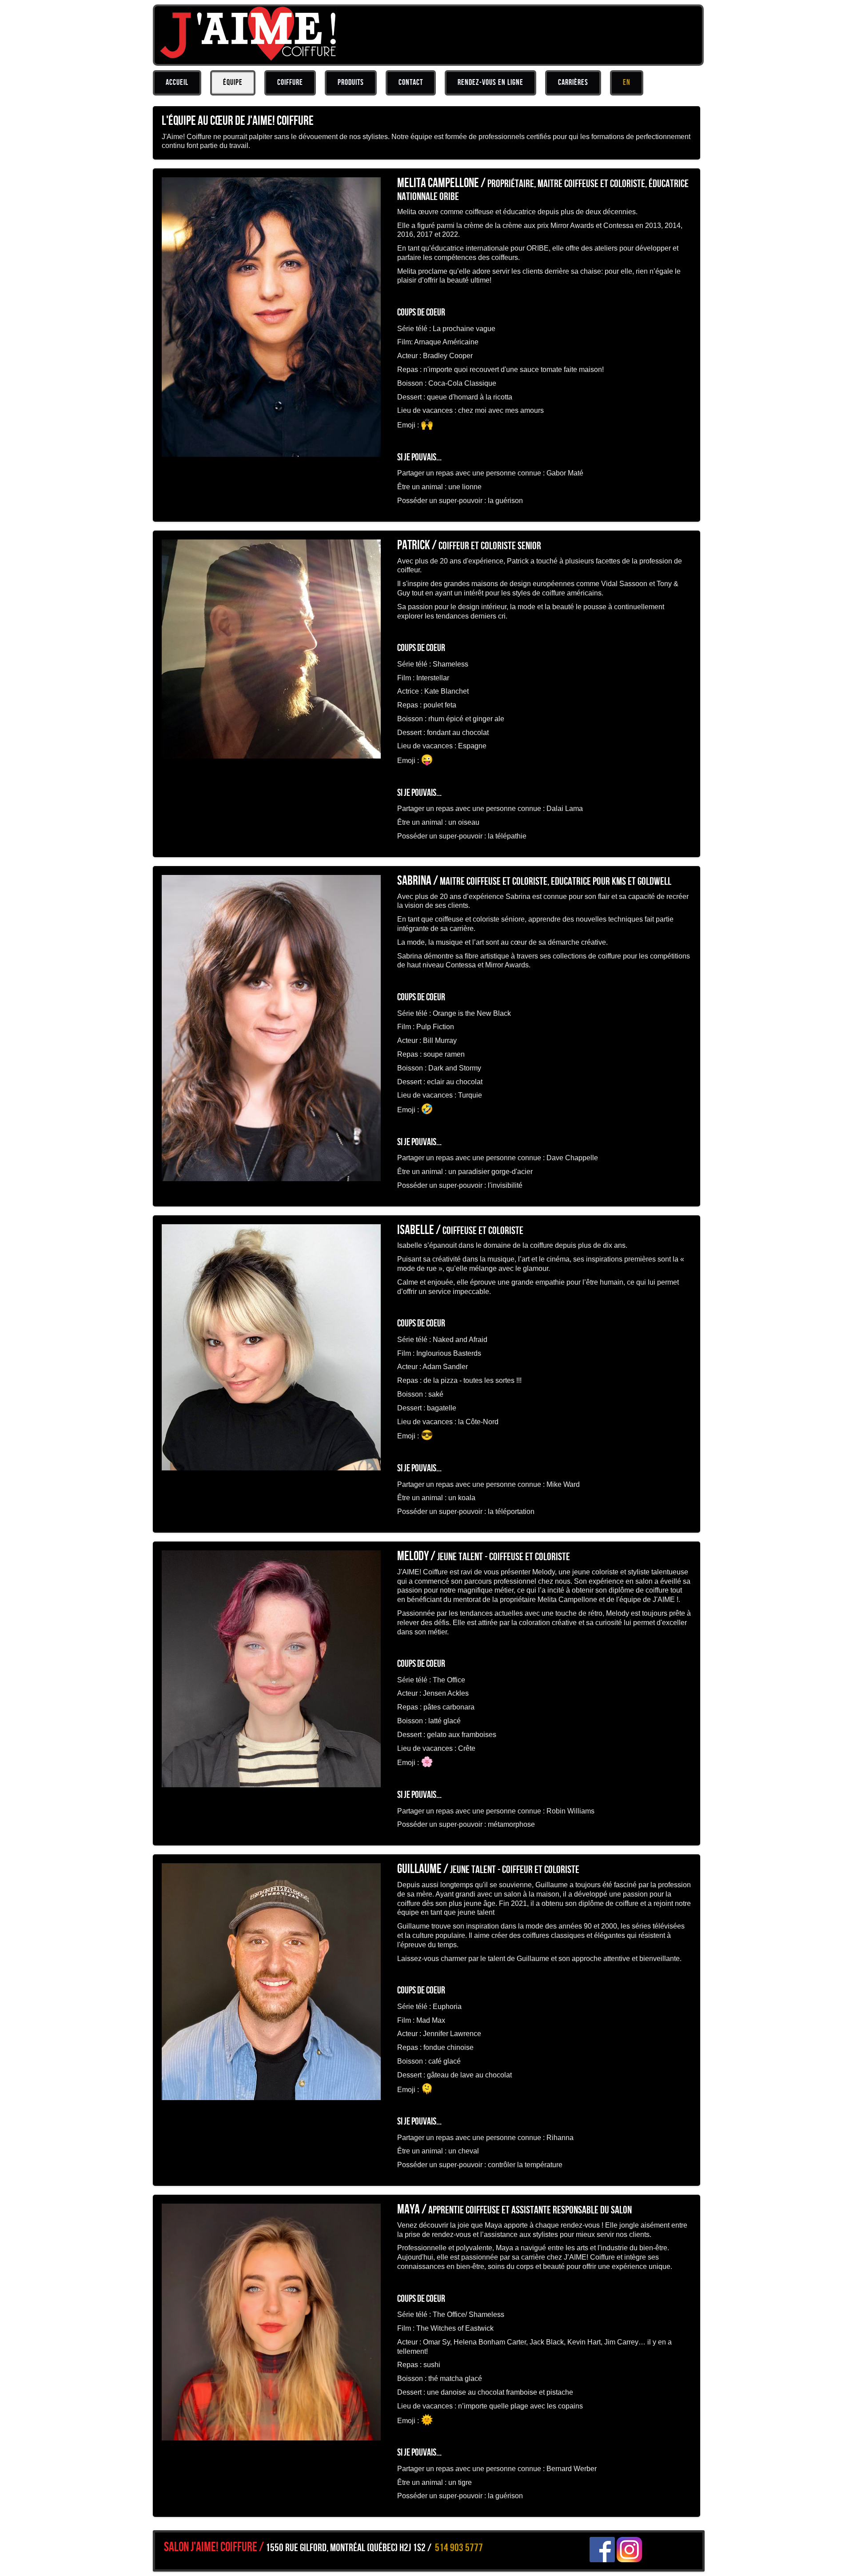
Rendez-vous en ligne (490, 82)
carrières (573, 82)
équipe (233, 82)
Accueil (177, 82)
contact (411, 82)
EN (627, 82)
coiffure (290, 82)
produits (351, 82)
